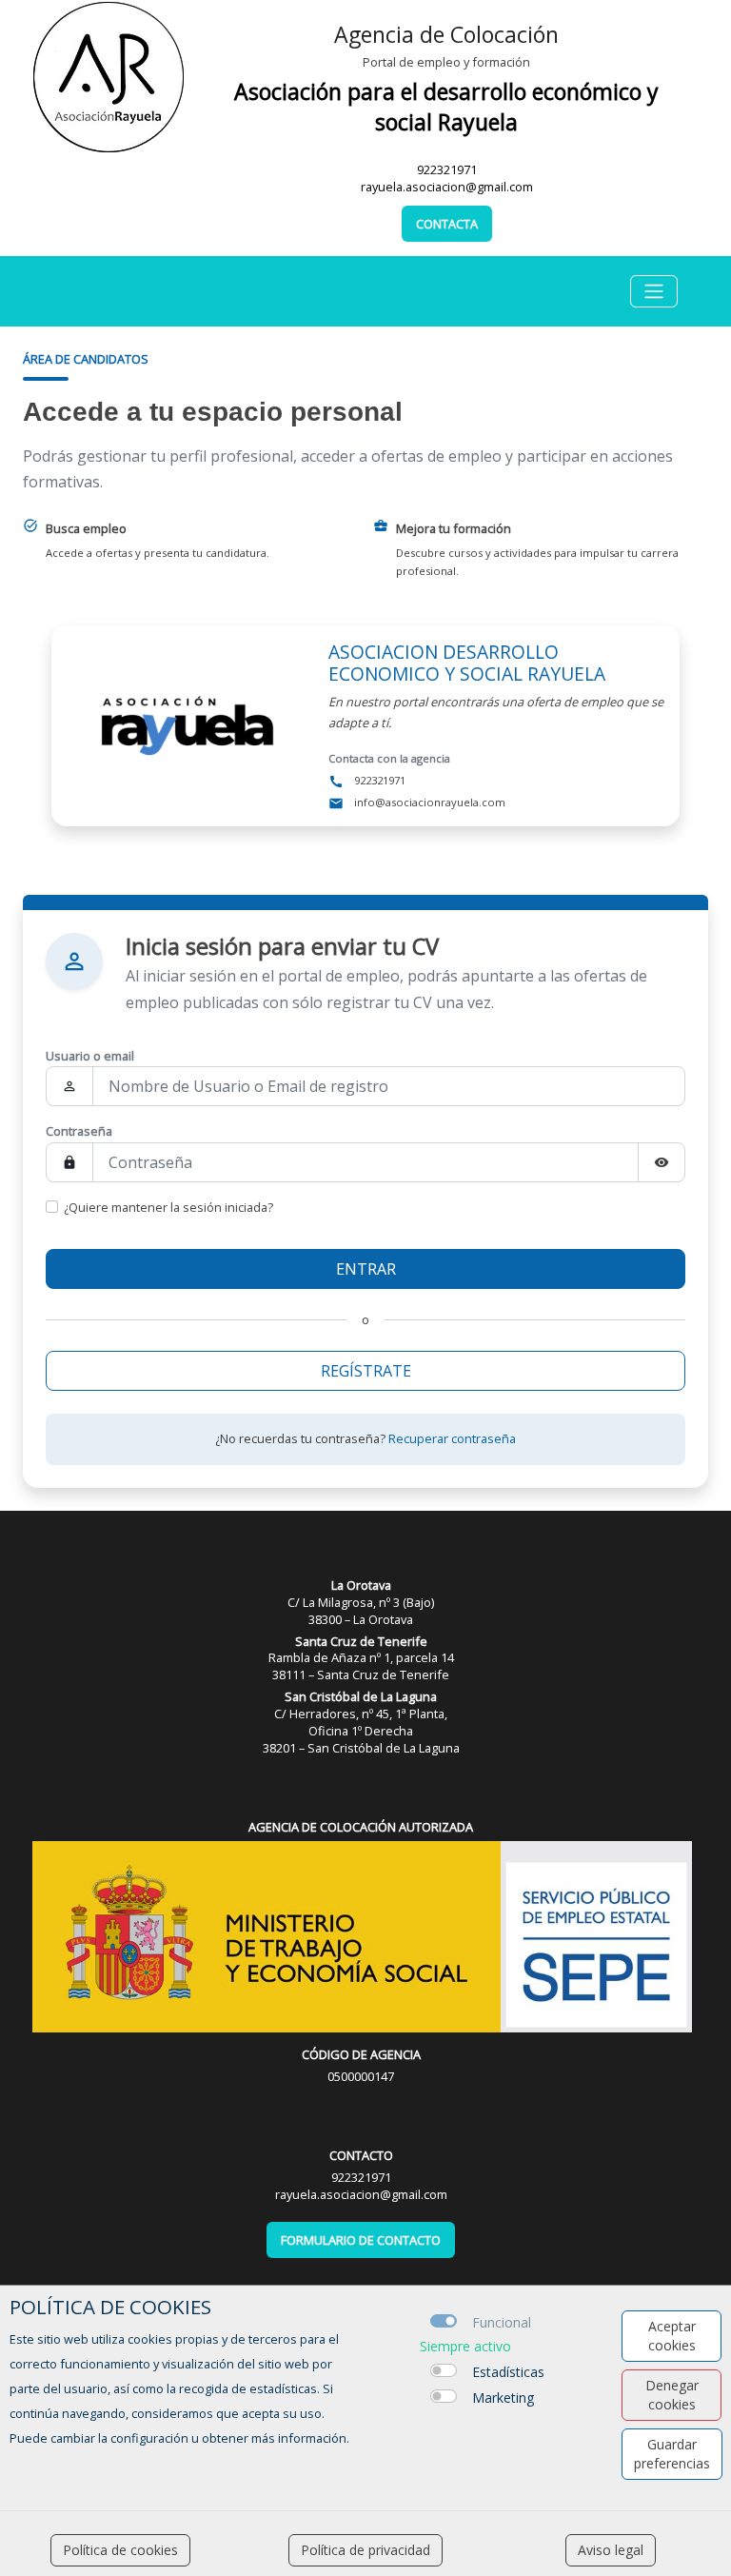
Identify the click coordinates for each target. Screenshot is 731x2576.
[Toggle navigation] (654, 291)
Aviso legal (611, 2550)
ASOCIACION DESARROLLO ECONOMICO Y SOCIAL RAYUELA (467, 663)
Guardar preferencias (672, 2454)
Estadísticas (508, 2372)
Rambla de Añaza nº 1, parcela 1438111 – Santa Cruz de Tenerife (361, 1658)
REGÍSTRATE (366, 1371)
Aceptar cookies (672, 2336)
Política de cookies (120, 2550)
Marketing (503, 2398)
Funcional (502, 2322)
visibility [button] (662, 1162)
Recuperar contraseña (452, 1438)
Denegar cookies (672, 2395)
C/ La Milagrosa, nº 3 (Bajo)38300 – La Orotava (361, 1602)
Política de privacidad (365, 2550)
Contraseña (79, 1131)
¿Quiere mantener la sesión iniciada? (168, 1207)
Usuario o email (90, 1056)
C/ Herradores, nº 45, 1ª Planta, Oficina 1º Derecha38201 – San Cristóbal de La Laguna (361, 1722)
